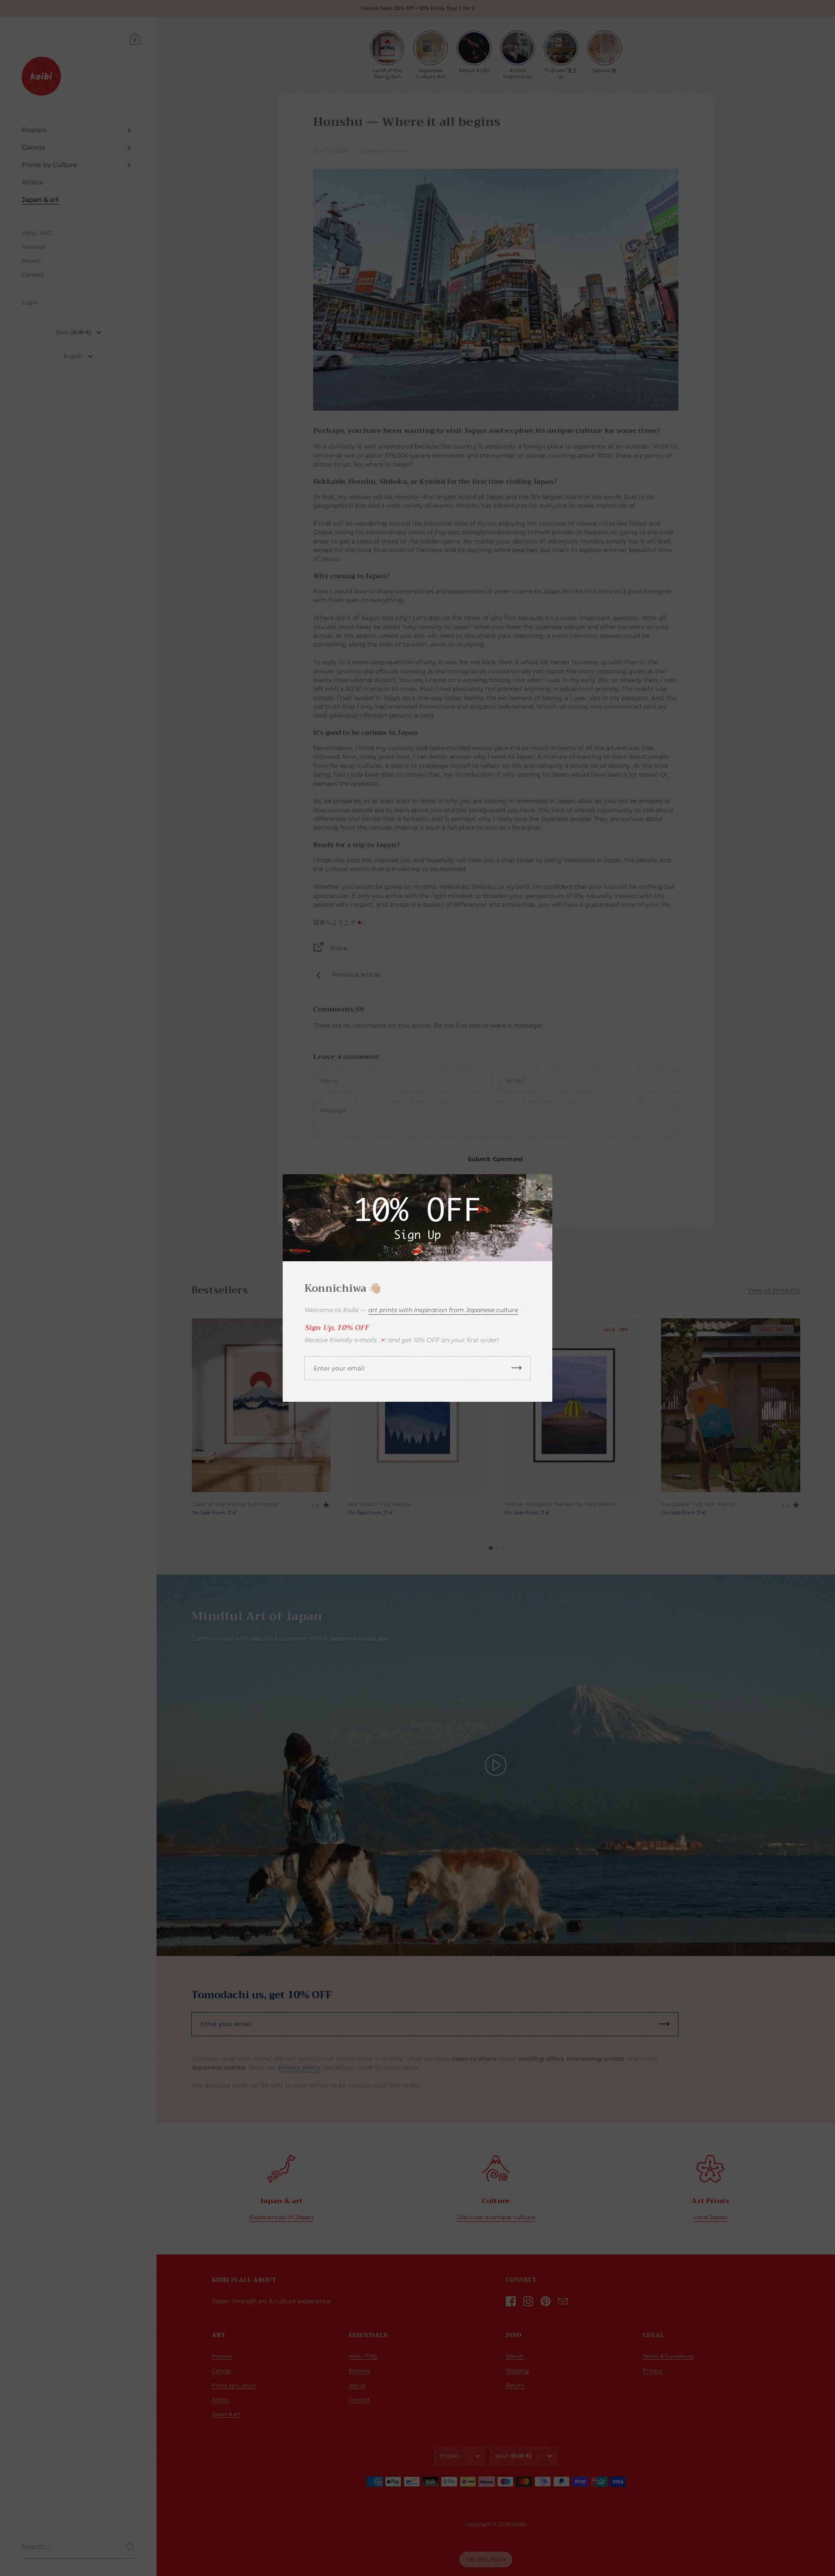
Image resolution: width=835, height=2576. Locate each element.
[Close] (539, 1187)
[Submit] (517, 1368)
